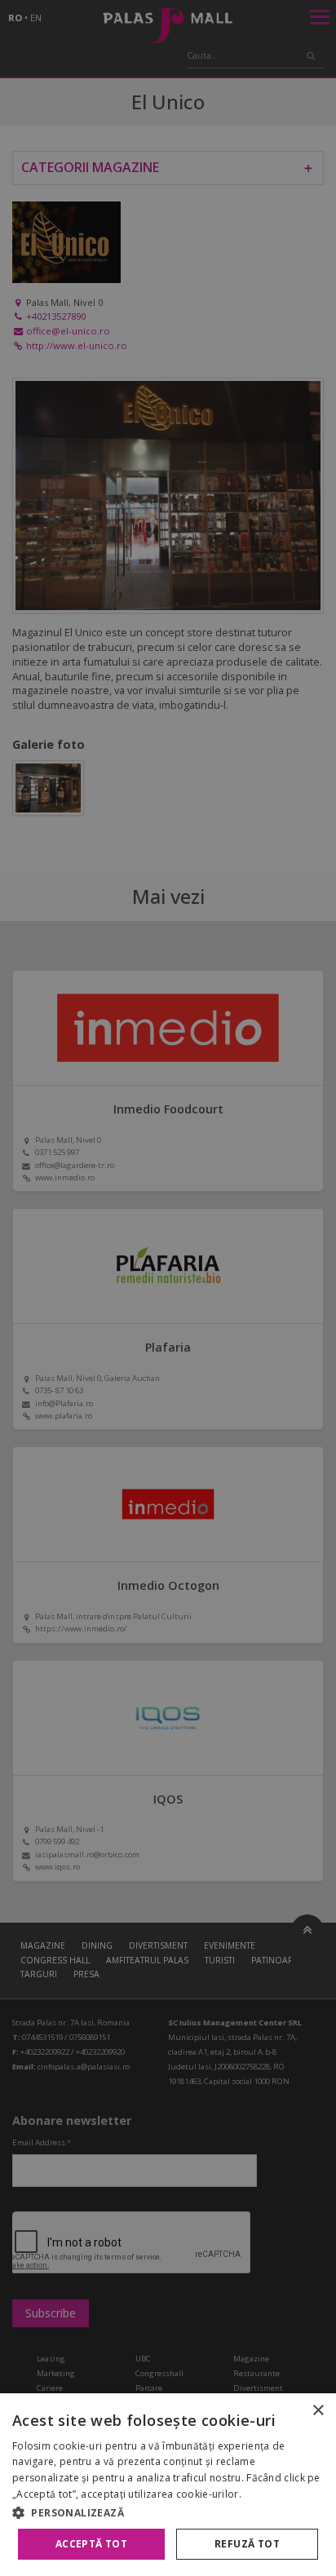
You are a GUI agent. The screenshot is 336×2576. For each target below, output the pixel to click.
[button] (168, 2512)
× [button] (318, 2411)
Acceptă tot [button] (91, 2544)
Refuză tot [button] (247, 2544)
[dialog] (168, 2485)
